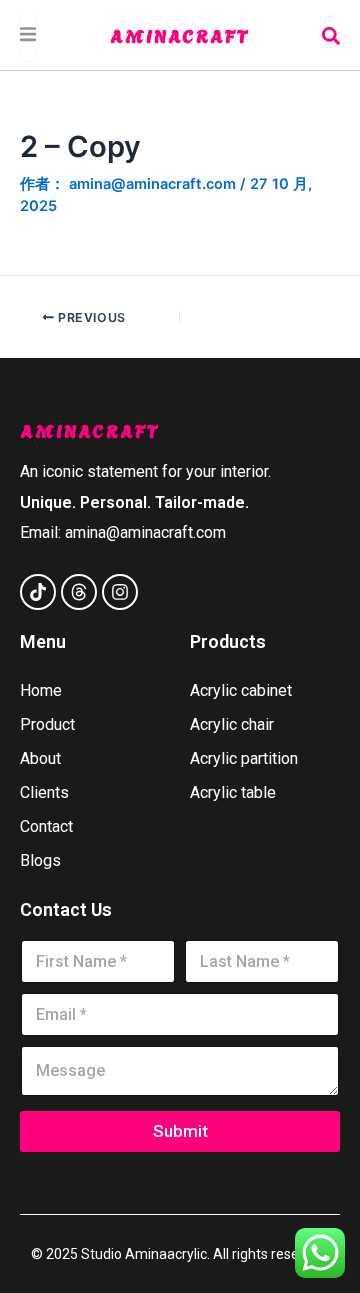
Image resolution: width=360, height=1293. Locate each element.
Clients (44, 792)
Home (41, 690)
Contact (46, 826)
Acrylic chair (232, 724)
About (40, 758)
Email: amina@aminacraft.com (123, 532)
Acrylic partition (244, 758)
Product (47, 724)
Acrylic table (233, 792)
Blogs (40, 860)
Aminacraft (180, 34)
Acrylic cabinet (241, 690)
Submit (180, 1131)
